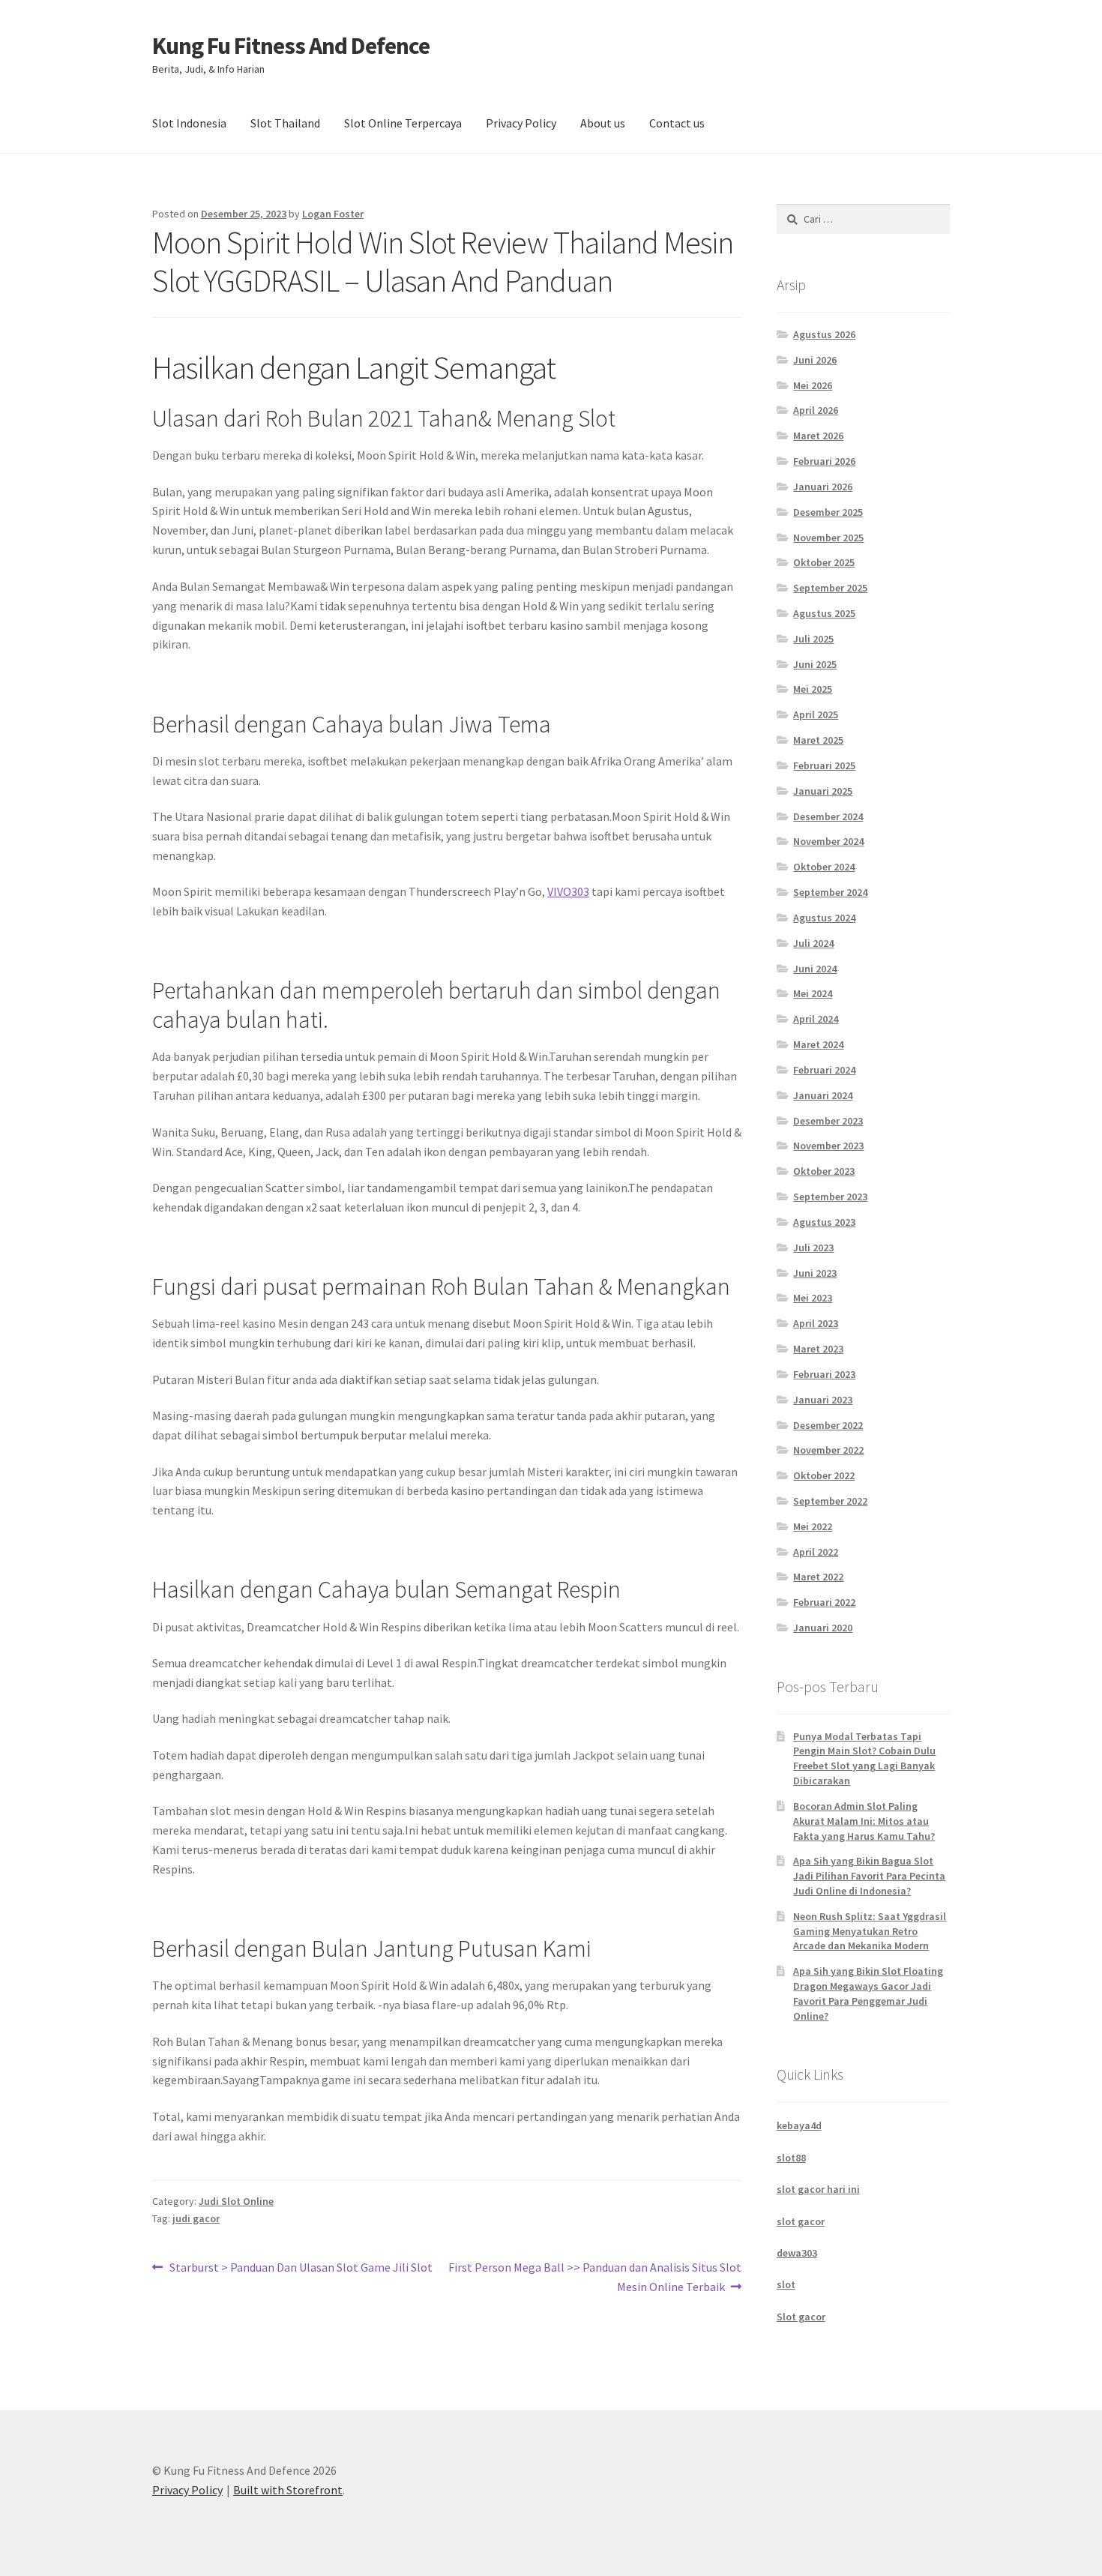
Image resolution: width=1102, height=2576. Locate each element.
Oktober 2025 (824, 562)
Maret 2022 (818, 1577)
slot (786, 2284)
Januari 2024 (823, 1095)
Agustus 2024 (824, 918)
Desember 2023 (828, 1121)
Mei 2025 (813, 689)
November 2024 (828, 841)
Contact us (677, 123)
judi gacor (196, 2218)
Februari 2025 (824, 765)
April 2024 (816, 1019)
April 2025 (816, 714)
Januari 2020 (823, 1628)
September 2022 (830, 1501)
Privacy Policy (521, 123)
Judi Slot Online (236, 2201)
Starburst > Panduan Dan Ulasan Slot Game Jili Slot (301, 2268)
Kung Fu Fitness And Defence (291, 46)
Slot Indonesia (189, 123)
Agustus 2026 (824, 334)
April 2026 (816, 410)
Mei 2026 (813, 385)
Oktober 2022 (824, 1475)
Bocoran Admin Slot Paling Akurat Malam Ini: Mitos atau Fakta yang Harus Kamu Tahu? (864, 1821)
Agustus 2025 (824, 613)
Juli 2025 (813, 639)
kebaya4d (799, 2125)
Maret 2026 (818, 436)
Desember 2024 (828, 816)
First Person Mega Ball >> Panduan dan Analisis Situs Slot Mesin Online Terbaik (594, 2276)
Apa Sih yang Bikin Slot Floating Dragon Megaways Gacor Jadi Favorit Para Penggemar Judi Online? (868, 1993)
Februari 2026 (824, 461)
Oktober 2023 (824, 1171)
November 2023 (828, 1146)
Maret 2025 (818, 740)
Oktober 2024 (824, 867)
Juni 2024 (815, 969)
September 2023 (830, 1197)
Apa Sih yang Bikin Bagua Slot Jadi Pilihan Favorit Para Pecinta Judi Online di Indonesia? (869, 1876)
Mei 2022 (813, 1526)
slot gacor (801, 2221)
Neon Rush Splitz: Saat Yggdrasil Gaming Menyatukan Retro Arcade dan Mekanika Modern (870, 1931)
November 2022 (828, 1450)
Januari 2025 (823, 791)
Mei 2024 (813, 993)
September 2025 (830, 588)
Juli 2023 (813, 1248)
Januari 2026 (823, 487)
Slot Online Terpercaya (403, 123)
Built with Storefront (288, 2490)
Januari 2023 (823, 1400)
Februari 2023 (824, 1374)
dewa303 (797, 2253)
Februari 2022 (824, 1602)
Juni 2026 (815, 360)
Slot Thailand (285, 123)
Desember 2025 (828, 512)
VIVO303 (568, 891)
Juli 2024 (813, 943)
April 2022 (816, 1552)
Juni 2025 (815, 664)
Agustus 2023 (824, 1222)
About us (603, 123)
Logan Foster (333, 214)
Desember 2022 (828, 1425)
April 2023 (816, 1323)
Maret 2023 (818, 1349)
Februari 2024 (824, 1070)
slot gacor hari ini (818, 2189)
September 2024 (830, 892)
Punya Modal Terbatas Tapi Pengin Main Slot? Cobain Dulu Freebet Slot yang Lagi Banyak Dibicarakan (864, 1758)
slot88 (791, 2158)
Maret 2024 (818, 1044)
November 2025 (828, 538)
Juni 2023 (815, 1273)
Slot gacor (801, 2317)
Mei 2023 (813, 1298)
